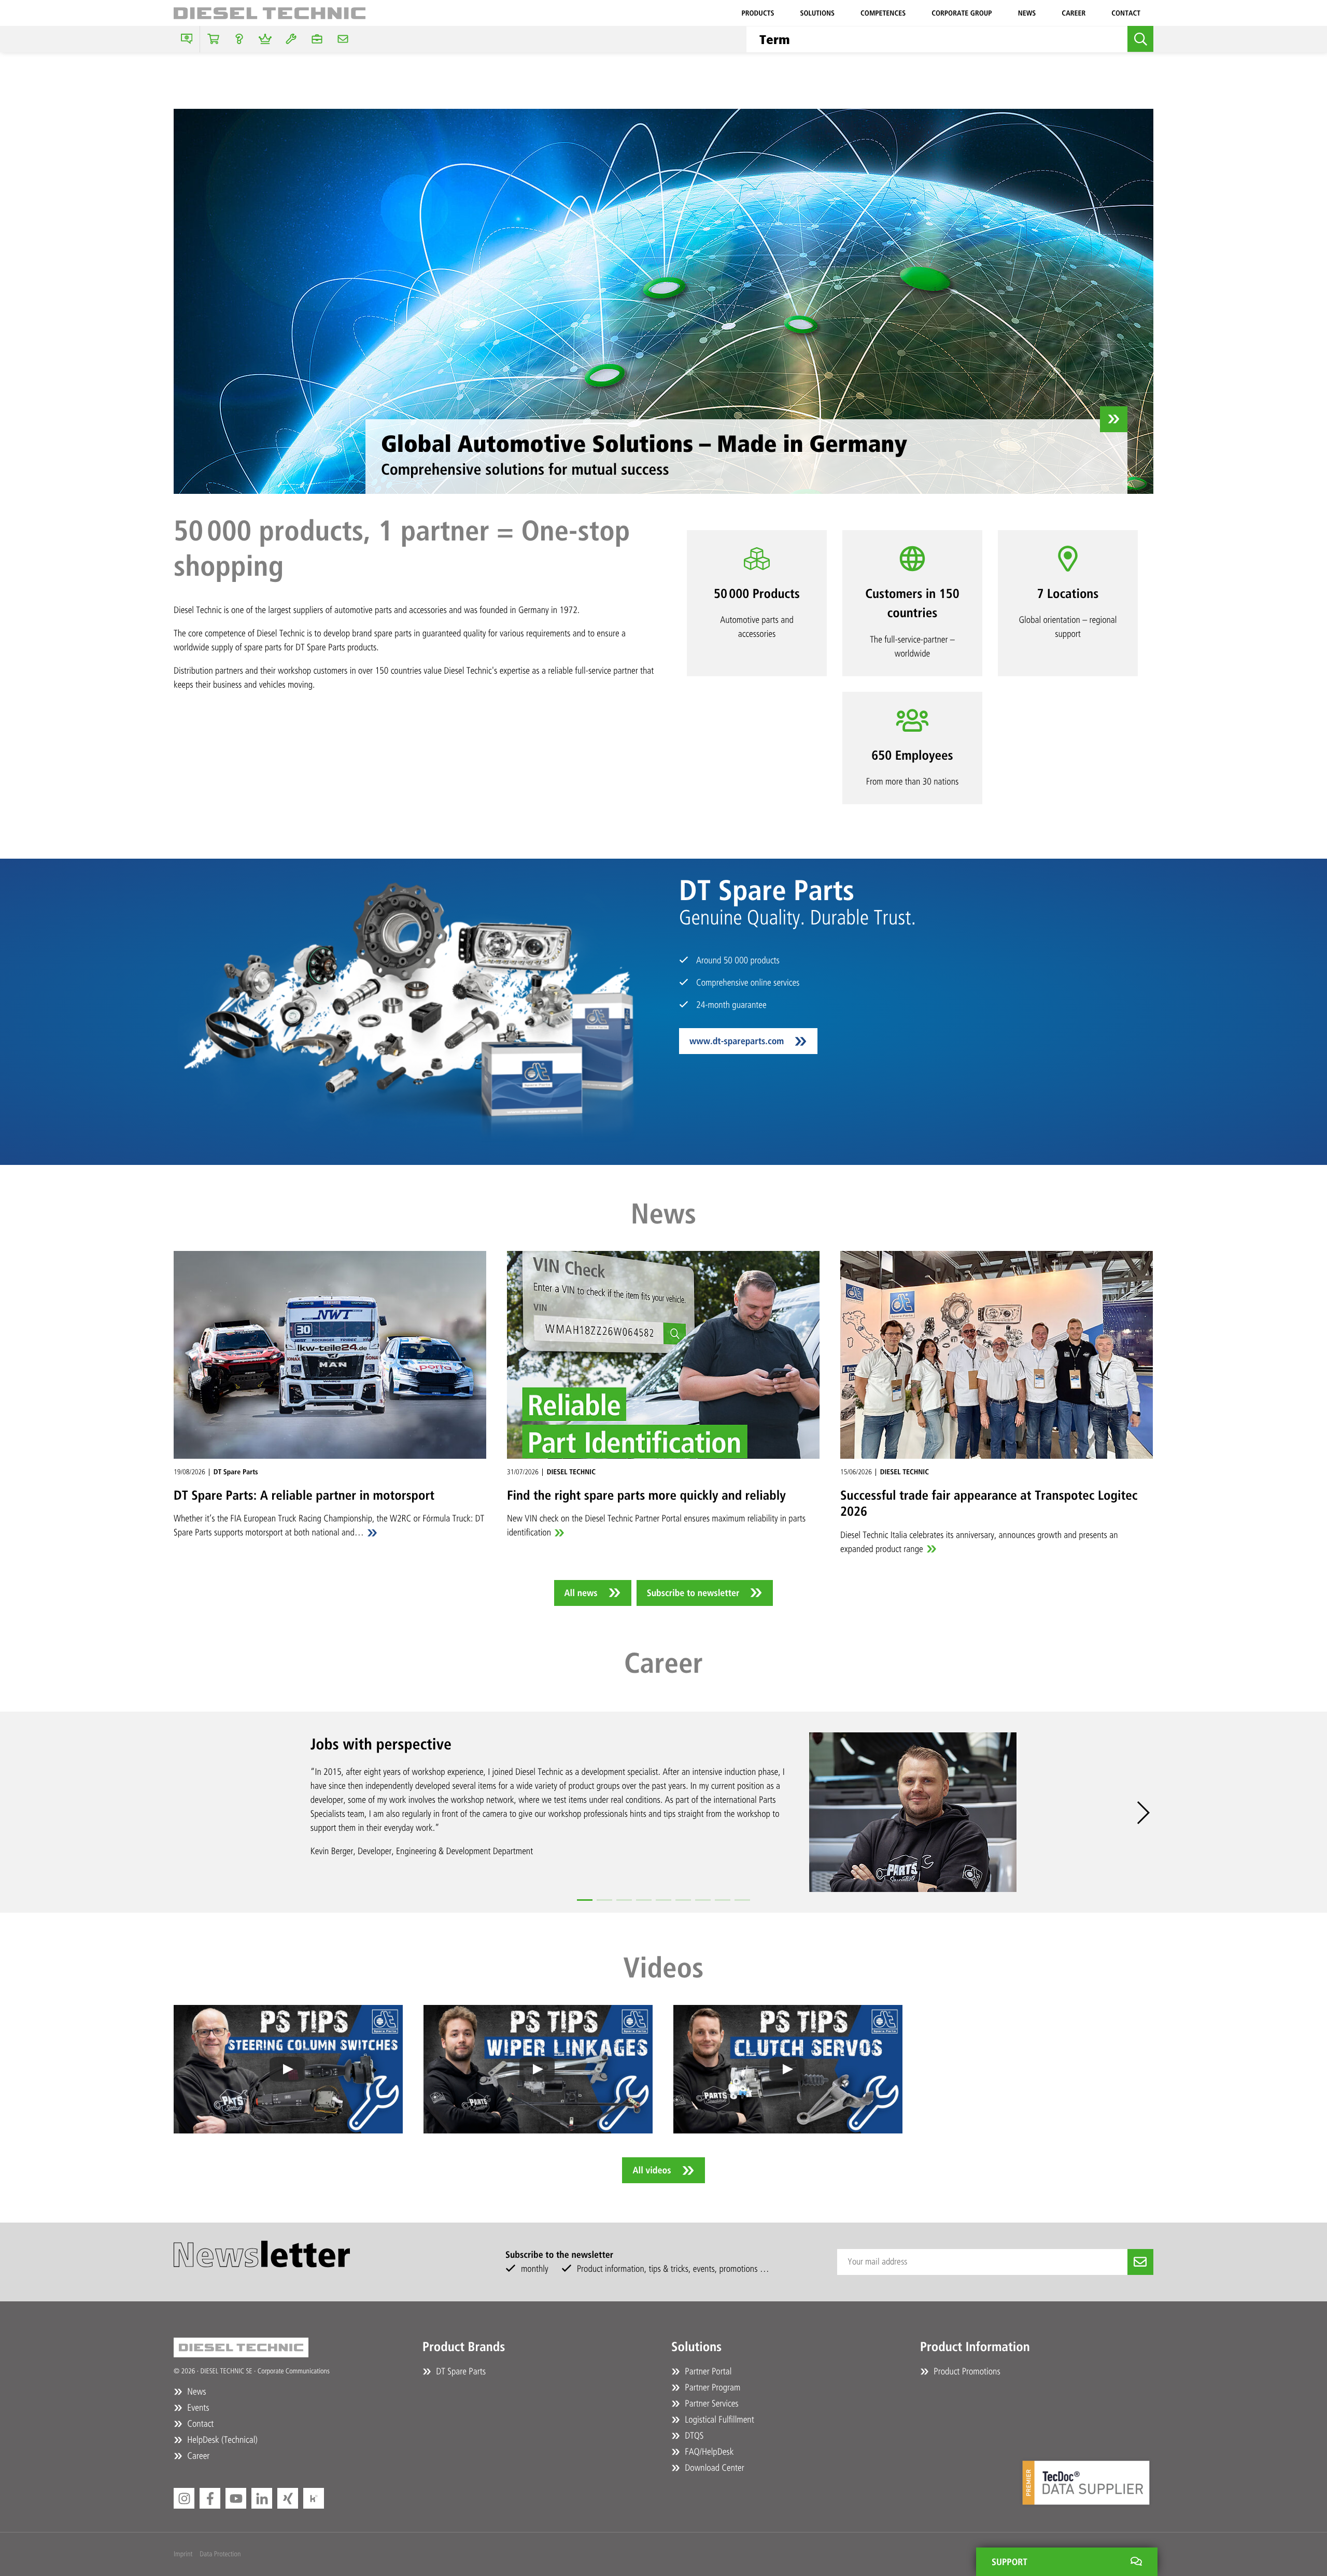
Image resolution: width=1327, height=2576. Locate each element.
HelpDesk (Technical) (221, 2440)
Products (758, 13)
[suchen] (1140, 39)
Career (1074, 13)
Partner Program (711, 2387)
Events (197, 2408)
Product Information (975, 2347)
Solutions (817, 13)
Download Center (714, 2468)
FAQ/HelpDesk (708, 2452)
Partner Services (711, 2403)
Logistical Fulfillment (718, 2420)
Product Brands (464, 2347)
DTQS (693, 2436)
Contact (1126, 13)
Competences (883, 13)
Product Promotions (966, 2371)
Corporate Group (962, 13)
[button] (585, 1900)
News (1027, 13)
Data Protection (220, 2554)
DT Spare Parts (460, 2371)
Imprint (183, 2554)
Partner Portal (707, 2371)
